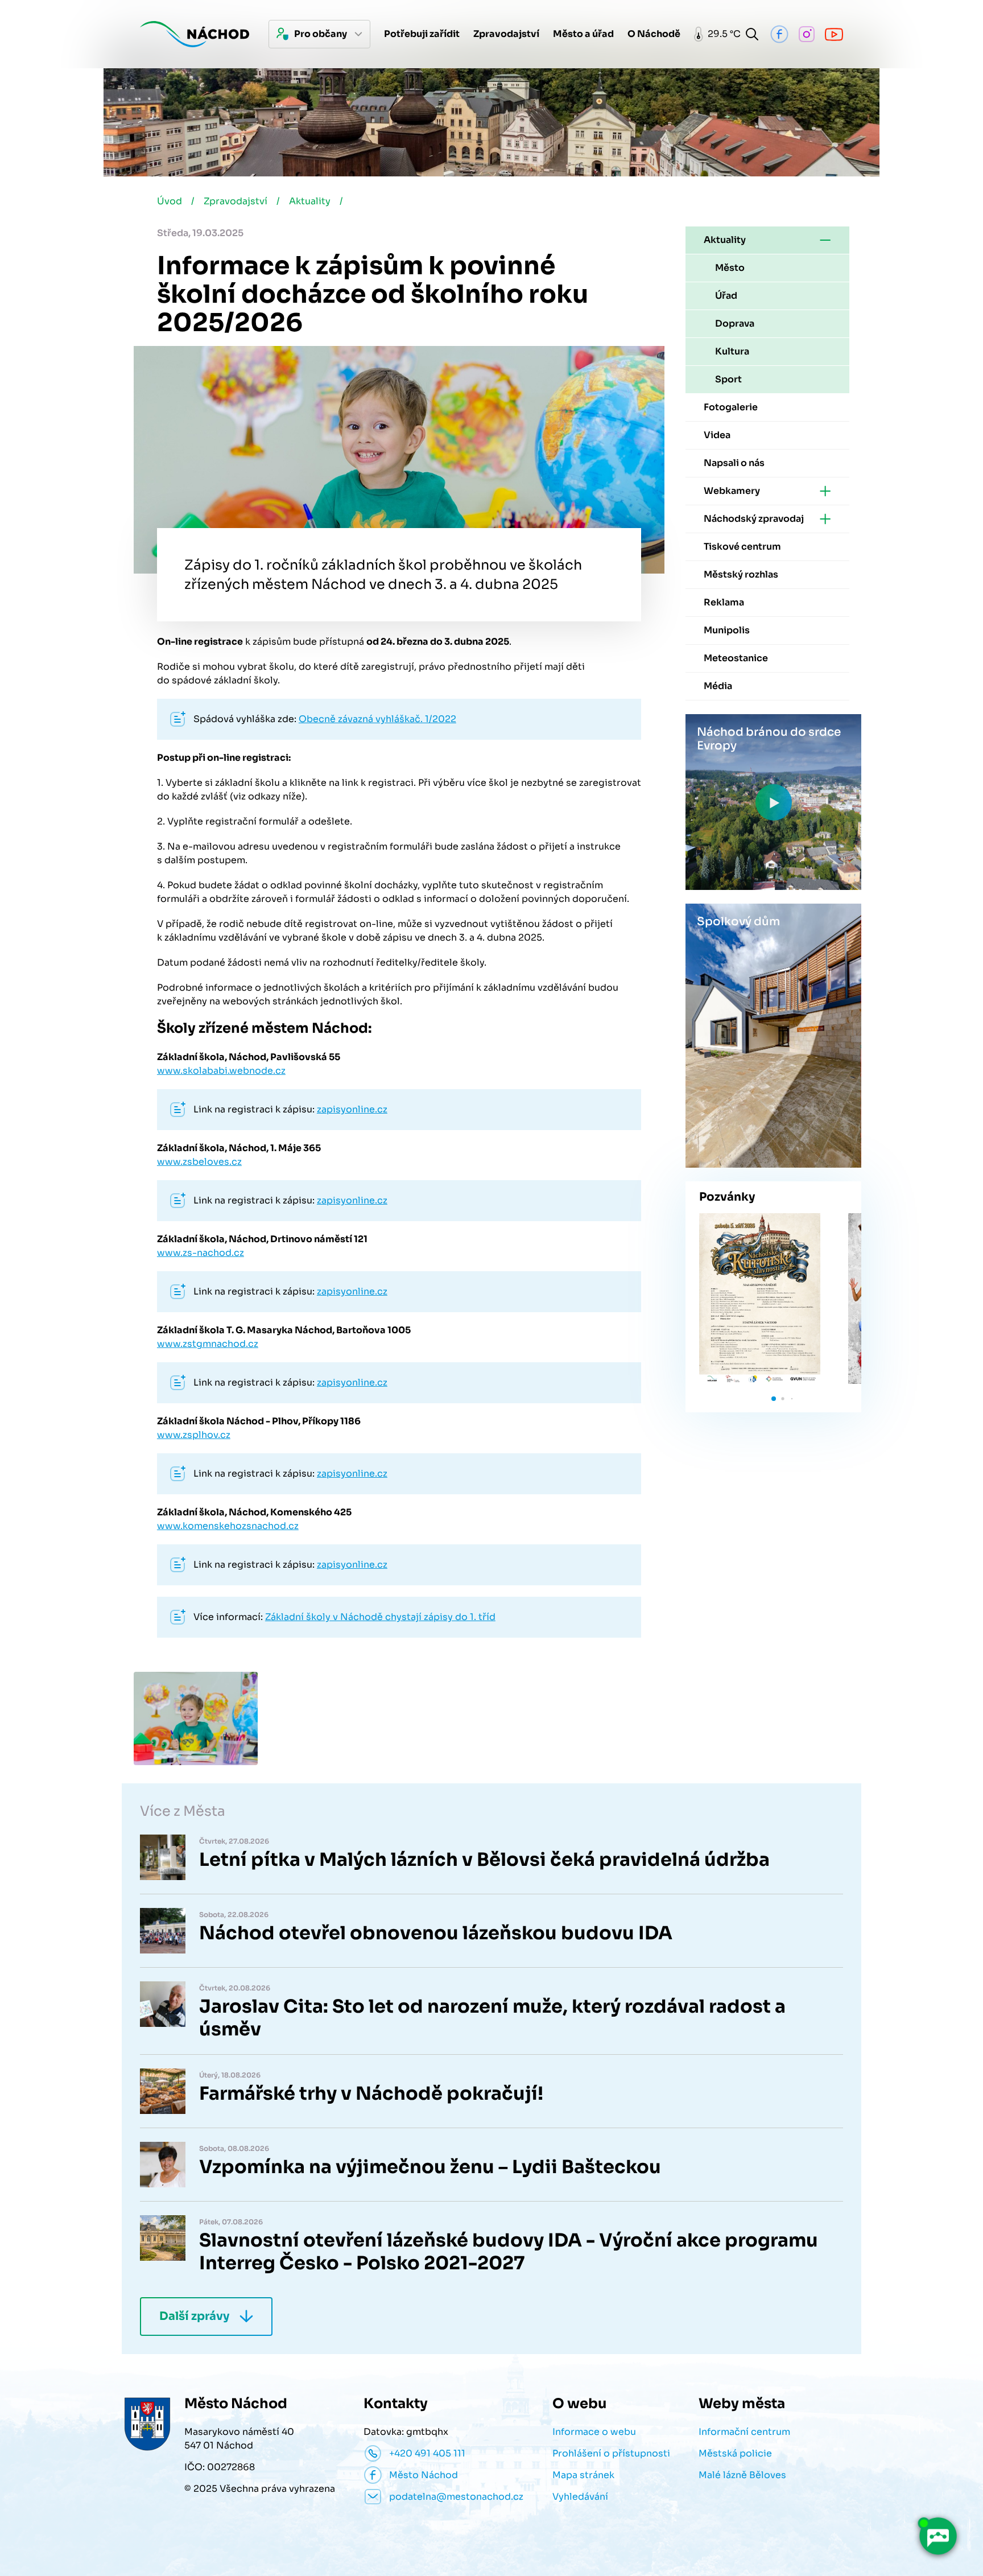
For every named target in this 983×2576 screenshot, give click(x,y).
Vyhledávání (580, 2497)
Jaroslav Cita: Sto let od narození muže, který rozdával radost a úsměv (492, 2018)
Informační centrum (744, 2432)
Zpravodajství (236, 201)
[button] (774, 1399)
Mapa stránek (583, 2475)
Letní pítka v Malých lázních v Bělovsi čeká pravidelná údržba (484, 1860)
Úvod (170, 201)
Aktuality (310, 201)
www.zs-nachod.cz (201, 1253)
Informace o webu (594, 2432)
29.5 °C (721, 34)
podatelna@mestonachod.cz (456, 2497)
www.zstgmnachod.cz (208, 1344)
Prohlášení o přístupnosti (611, 2453)
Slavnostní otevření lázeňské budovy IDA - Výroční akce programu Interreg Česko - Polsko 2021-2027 (509, 2252)
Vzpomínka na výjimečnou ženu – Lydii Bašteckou (430, 2167)
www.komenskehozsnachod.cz (228, 1526)
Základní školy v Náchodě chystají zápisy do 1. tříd (380, 1617)
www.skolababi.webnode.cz (221, 1071)
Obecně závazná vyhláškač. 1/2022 (377, 719)
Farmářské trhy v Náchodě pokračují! (371, 2093)
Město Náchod (424, 2475)
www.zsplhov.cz (194, 1435)
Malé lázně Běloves (742, 2475)
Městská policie (735, 2453)
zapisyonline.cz (352, 1109)
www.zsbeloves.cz (199, 1162)
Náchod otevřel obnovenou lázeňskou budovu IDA (436, 1933)
